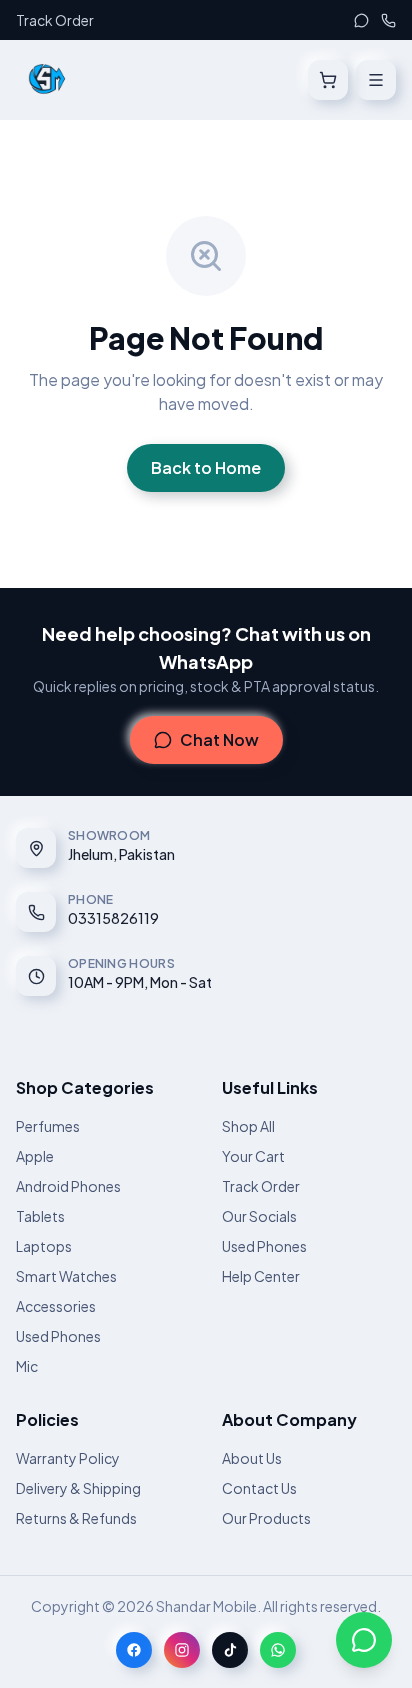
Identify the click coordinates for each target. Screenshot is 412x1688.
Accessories (56, 1306)
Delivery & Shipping (78, 1488)
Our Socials (259, 1216)
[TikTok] (230, 1650)
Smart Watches (66, 1276)
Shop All (248, 1126)
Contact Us (259, 1488)
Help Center (261, 1276)
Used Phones (58, 1336)
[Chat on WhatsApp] (364, 1640)
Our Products (266, 1518)
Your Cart (253, 1156)
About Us (252, 1458)
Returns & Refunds (76, 1518)
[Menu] (376, 80)
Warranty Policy (68, 1458)
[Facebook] (134, 1650)
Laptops (44, 1246)
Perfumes (48, 1126)
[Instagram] (182, 1650)
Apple (35, 1156)
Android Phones (68, 1186)
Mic (27, 1366)
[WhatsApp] (361, 20)
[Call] (388, 20)
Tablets (40, 1216)
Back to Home (206, 467)
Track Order (55, 20)
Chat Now (219, 739)
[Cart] (328, 80)
